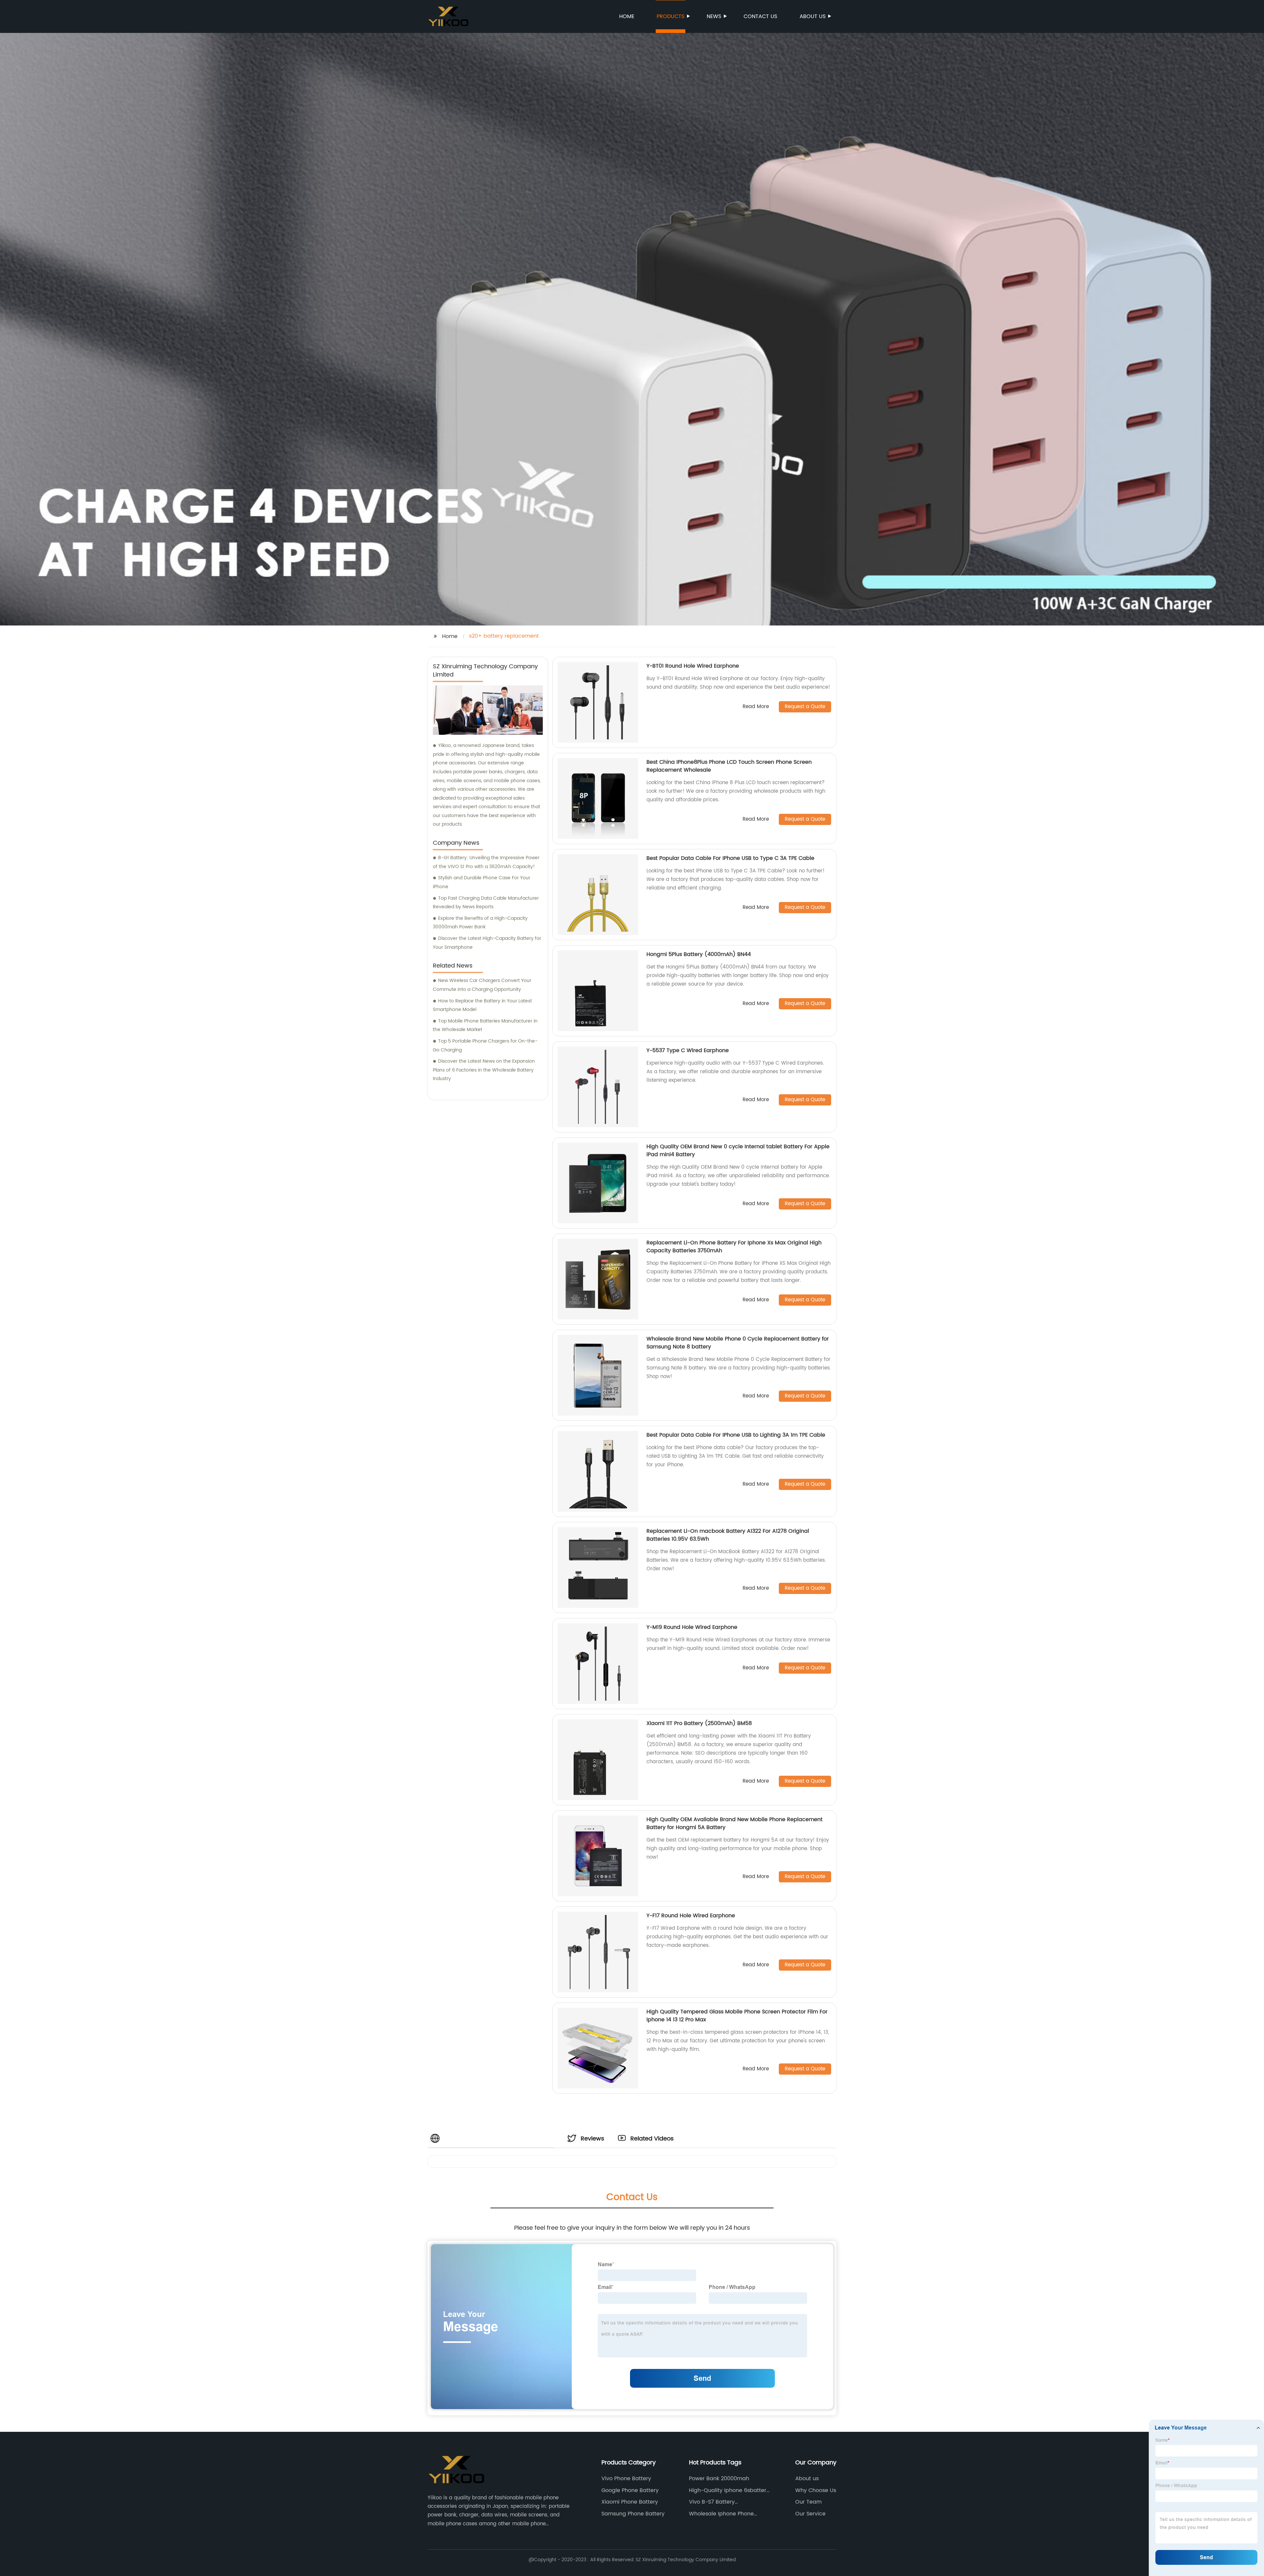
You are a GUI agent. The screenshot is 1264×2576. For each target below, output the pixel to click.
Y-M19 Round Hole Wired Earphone (692, 1627)
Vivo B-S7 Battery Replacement (712, 2502)
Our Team (808, 2502)
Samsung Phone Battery (633, 2514)
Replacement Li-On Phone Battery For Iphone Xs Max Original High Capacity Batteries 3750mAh (734, 1247)
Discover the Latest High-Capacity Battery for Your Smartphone (487, 943)
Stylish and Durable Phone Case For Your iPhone (482, 882)
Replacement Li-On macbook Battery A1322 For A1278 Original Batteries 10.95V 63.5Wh (728, 1535)
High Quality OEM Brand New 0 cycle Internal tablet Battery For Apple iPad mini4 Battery (738, 1151)
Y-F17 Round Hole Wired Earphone (691, 1916)
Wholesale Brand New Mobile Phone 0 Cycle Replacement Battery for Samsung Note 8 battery (738, 1343)
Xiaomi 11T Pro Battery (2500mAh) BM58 (699, 1723)
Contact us (760, 16)
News (714, 16)
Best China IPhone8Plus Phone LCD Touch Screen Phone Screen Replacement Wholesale (729, 766)
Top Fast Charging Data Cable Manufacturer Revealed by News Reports (486, 903)
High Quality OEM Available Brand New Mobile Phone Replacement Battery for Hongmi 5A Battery (735, 1823)
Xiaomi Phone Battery (630, 2502)
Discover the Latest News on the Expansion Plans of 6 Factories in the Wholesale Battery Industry (484, 1070)
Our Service (810, 2514)
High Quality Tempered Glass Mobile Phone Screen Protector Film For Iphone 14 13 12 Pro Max (737, 2016)
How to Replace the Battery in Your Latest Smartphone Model (482, 1005)
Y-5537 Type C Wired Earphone (688, 1050)
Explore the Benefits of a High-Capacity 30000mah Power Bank (480, 923)
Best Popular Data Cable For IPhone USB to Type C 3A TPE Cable (730, 858)
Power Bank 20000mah (719, 2479)
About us (813, 16)
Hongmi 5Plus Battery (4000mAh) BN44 (699, 954)
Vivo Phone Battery (626, 2479)
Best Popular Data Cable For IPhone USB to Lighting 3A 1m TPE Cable (736, 1435)
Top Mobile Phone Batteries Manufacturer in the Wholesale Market (485, 1025)
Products (671, 16)
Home (627, 16)
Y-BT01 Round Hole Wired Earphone (693, 666)
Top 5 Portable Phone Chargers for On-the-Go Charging (485, 1046)
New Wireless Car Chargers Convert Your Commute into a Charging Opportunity (482, 985)
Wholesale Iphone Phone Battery (721, 2514)
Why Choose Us (816, 2490)
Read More (756, 707)
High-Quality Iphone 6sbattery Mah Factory (729, 2490)
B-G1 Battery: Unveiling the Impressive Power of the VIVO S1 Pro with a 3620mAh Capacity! (486, 862)
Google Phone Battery (630, 2490)
